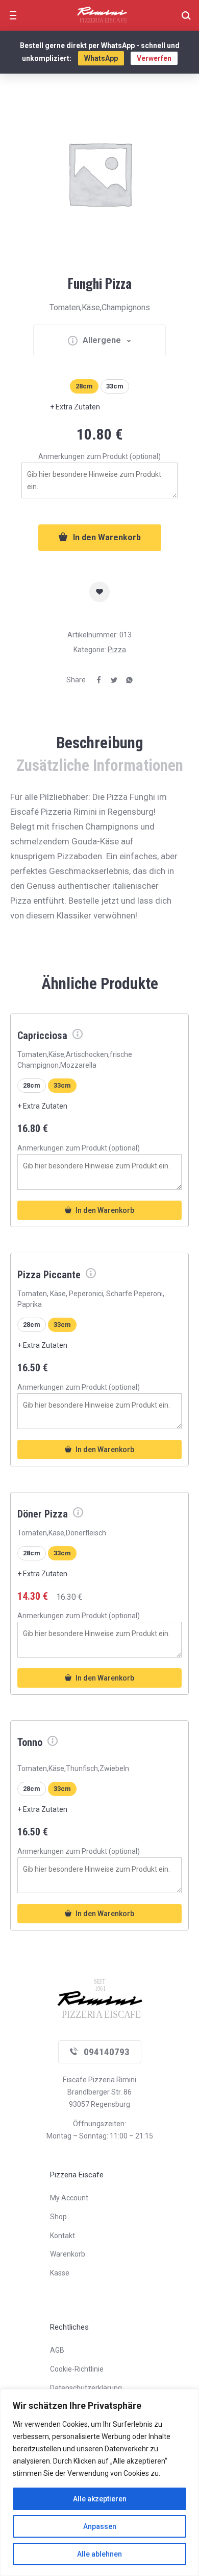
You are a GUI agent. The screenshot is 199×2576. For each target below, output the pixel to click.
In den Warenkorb (107, 537)
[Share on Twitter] (110, 680)
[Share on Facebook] (95, 680)
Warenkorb (68, 2254)
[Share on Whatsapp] (126, 680)
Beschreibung (100, 743)
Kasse (60, 2273)
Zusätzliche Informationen (100, 765)
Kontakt (63, 2236)
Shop (58, 2217)
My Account (69, 2198)
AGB (57, 2350)
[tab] (99, 743)
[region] (99, 2482)
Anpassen (100, 2526)
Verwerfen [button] (154, 58)
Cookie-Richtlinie (77, 2369)
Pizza (117, 650)
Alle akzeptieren (100, 2499)
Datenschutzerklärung (86, 2388)
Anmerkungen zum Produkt (99, 456)
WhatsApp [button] (101, 58)
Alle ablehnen (99, 2554)
